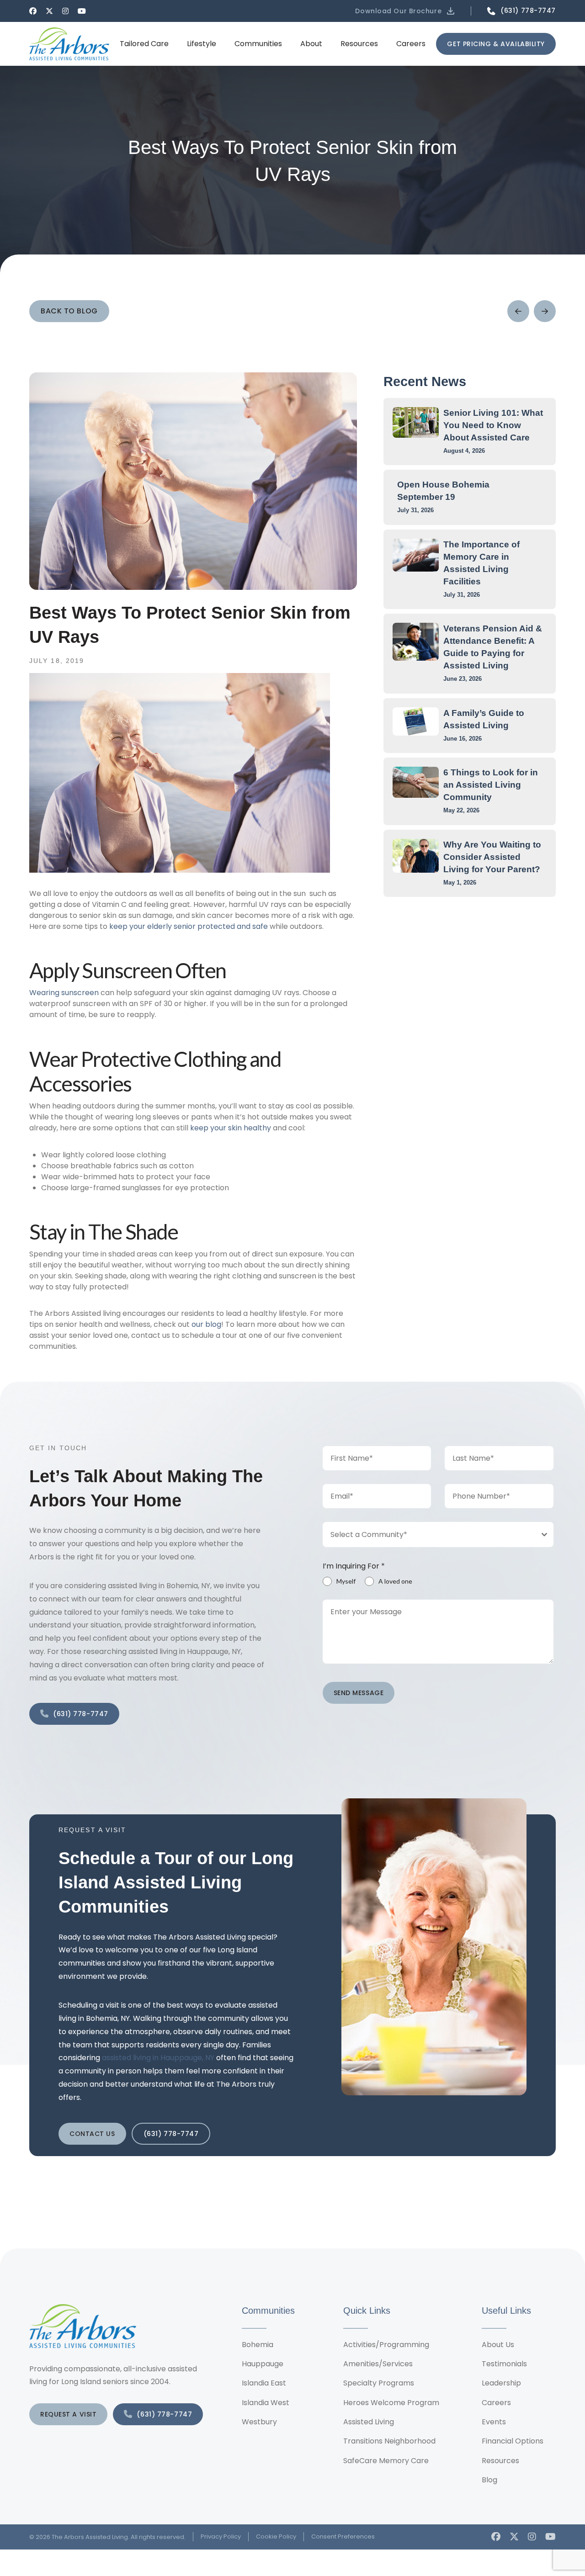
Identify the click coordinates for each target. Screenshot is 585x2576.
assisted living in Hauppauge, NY (158, 2058)
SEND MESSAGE (359, 1693)
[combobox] (438, 1534)
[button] (406, 11)
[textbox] (430, 1534)
